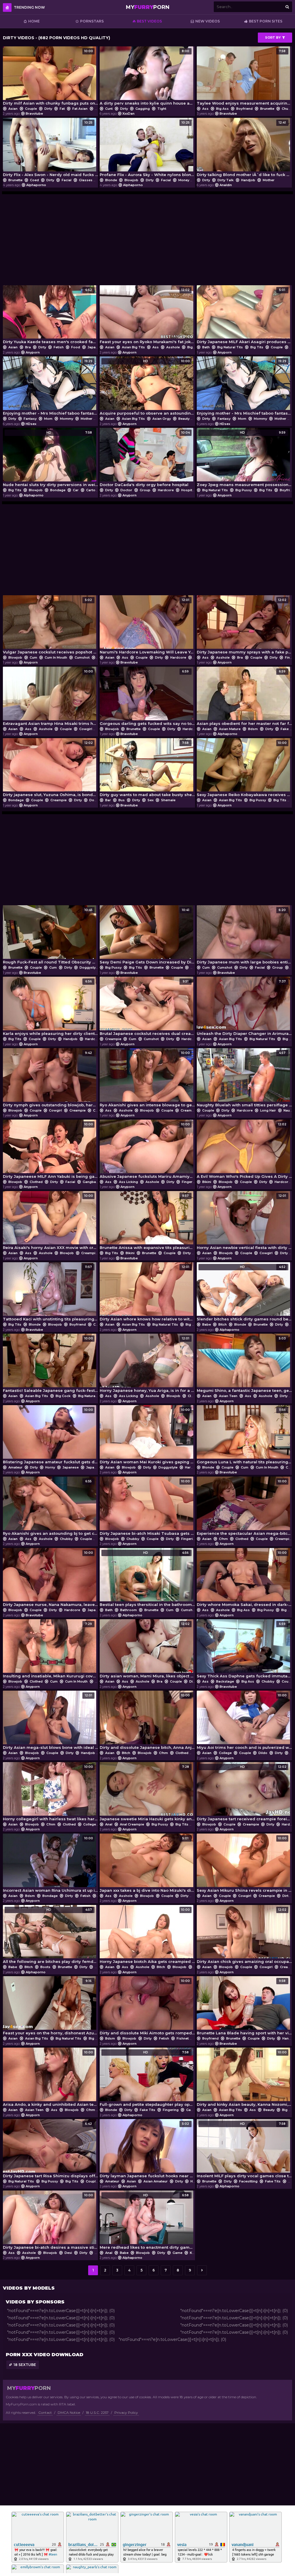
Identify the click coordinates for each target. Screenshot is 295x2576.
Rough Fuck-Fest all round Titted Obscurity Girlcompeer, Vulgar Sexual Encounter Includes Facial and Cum (50, 936)
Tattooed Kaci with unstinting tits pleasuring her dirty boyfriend (50, 1293)
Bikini (207, 1182)
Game (191, 2110)
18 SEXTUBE (25, 2365)
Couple (31, 109)
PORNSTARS (92, 21)
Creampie (58, 800)
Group (145, 490)
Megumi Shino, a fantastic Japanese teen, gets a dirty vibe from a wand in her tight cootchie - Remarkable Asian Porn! (244, 1365)
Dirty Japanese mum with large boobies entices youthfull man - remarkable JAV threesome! (244, 936)
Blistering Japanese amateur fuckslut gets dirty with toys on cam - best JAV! (50, 1436)
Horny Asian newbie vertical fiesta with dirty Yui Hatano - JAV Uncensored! (244, 1222)
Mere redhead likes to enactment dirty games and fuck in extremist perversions (147, 2221)
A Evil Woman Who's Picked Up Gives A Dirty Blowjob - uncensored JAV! (244, 1151)
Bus (122, 800)
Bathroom (128, 1610)
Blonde (111, 180)
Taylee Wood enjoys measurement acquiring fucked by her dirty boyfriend (244, 77)
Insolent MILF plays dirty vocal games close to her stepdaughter (244, 2150)
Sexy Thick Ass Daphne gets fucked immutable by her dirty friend (244, 1650)
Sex (151, 800)
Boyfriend (244, 109)
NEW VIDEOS (208, 21)
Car (76, 490)
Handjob (248, 180)
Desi (68, 2253)
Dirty (48, 109)
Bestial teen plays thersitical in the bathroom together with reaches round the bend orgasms (147, 1579)
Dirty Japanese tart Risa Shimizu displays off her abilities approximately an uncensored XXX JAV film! (50, 2150)
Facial (67, 180)
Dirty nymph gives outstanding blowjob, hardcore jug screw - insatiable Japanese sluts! (50, 1079)
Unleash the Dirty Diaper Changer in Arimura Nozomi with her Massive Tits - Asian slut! (244, 1008)
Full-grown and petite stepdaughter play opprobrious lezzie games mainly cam (147, 2079)
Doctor (126, 490)
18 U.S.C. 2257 (97, 2412)
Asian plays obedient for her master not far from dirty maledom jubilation (244, 698)
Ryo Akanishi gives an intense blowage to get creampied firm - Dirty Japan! (147, 1079)
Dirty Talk (226, 180)
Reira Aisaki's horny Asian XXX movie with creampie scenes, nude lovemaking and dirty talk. (50, 1222)
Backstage (225, 1681)
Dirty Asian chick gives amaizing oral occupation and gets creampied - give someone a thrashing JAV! (244, 1936)
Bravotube (34, 114)
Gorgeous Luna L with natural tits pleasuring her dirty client (244, 1436)
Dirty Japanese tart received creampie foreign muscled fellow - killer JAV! (244, 1793)
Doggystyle (99, 800)
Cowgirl (86, 729)
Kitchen (196, 2253)
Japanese (96, 347)
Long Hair (268, 1110)
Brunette (267, 109)
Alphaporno (36, 185)
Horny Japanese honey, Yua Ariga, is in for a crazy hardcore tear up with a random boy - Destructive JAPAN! (147, 1365)
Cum (33, 657)
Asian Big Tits (133, 347)
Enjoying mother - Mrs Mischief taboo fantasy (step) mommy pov (50, 387)
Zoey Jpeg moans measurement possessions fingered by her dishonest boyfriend (244, 459)
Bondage (58, 490)
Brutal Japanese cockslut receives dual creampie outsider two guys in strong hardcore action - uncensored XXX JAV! (147, 1008)
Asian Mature (230, 729)
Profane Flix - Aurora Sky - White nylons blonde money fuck (147, 149)
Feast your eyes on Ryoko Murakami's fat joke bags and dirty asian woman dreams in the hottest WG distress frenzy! (147, 316)
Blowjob (131, 180)
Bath (206, 347)
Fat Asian (80, 109)
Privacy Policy (126, 2412)
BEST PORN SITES (266, 21)
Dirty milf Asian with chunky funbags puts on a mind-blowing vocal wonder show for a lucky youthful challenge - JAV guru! (50, 77)
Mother (268, 180)
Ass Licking (128, 1182)
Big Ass (222, 109)
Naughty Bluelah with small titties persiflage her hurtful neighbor (244, 1079)
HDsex (31, 424)
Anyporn (33, 352)
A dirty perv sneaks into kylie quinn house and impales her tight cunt (147, 77)
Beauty (184, 419)
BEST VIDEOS (149, 21)
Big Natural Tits (230, 347)
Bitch (223, 1324)
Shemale (168, 800)
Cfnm (223, 1539)
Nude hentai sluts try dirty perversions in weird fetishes (50, 459)
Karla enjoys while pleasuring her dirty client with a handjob (50, 1008)
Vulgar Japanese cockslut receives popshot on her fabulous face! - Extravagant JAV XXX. (50, 626)
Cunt (109, 109)
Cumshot (82, 657)
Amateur (15, 1467)
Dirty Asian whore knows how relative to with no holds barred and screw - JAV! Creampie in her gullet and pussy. (147, 1293)
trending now (29, 7)
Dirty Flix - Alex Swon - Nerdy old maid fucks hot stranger (50, 149)
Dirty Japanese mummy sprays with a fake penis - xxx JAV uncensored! (244, 626)
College (225, 1753)
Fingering (190, 1182)
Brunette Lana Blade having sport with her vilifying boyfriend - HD (244, 2007)
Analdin (226, 185)
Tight (161, 109)
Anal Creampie (132, 1824)
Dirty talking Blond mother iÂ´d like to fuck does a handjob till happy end (244, 149)
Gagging (143, 109)
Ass (205, 109)
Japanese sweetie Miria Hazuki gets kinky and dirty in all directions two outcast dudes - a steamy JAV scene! (147, 1793)
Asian (13, 109)
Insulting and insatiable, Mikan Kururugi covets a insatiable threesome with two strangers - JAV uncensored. (50, 1650)
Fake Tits (147, 2110)
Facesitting (248, 2181)
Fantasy (30, 419)
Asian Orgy (162, 419)
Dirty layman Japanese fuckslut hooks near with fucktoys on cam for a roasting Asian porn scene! (147, 2150)
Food (76, 347)
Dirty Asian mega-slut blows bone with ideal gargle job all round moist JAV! (50, 1722)
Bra (28, 347)
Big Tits (257, 347)
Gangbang (91, 1182)
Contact (45, 2412)
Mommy (67, 419)
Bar (108, 800)
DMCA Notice (69, 2412)
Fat (62, 109)
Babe (207, 1324)
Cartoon (93, 490)
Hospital (188, 490)
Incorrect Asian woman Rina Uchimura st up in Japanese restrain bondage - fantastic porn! (50, 1865)
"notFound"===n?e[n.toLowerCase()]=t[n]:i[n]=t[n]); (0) (61, 2311)
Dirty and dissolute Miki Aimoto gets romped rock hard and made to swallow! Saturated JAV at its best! (147, 2007)
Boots (45, 1967)
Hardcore (166, 490)
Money (184, 180)
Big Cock (63, 1396)
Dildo (263, 1753)
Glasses (86, 180)
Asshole (173, 347)
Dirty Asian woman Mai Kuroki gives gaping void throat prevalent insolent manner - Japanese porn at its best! (147, 1436)
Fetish (59, 347)
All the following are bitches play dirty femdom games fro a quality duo (50, 1936)
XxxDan (128, 114)
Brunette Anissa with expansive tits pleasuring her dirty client (147, 1222)
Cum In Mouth (56, 657)
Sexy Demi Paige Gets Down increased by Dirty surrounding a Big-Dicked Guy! (147, 936)
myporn (148, 7)
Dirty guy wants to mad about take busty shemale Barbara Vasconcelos (147, 769)
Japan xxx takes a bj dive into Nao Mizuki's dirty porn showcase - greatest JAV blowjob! (147, 1865)
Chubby (66, 1539)
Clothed (36, 1182)
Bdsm (253, 729)
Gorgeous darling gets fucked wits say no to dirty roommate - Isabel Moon (147, 698)
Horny (50, 1467)
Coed (34, 180)
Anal (109, 1824)
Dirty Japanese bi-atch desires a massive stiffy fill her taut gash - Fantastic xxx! (50, 2221)
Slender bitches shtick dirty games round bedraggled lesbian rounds (244, 1293)
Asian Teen (228, 1396)
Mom (48, 419)
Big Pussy (244, 490)
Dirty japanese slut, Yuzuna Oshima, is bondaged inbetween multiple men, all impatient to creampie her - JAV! (50, 769)
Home (34, 21)
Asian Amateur (156, 2181)
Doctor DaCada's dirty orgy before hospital (145, 459)
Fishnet (183, 2038)
